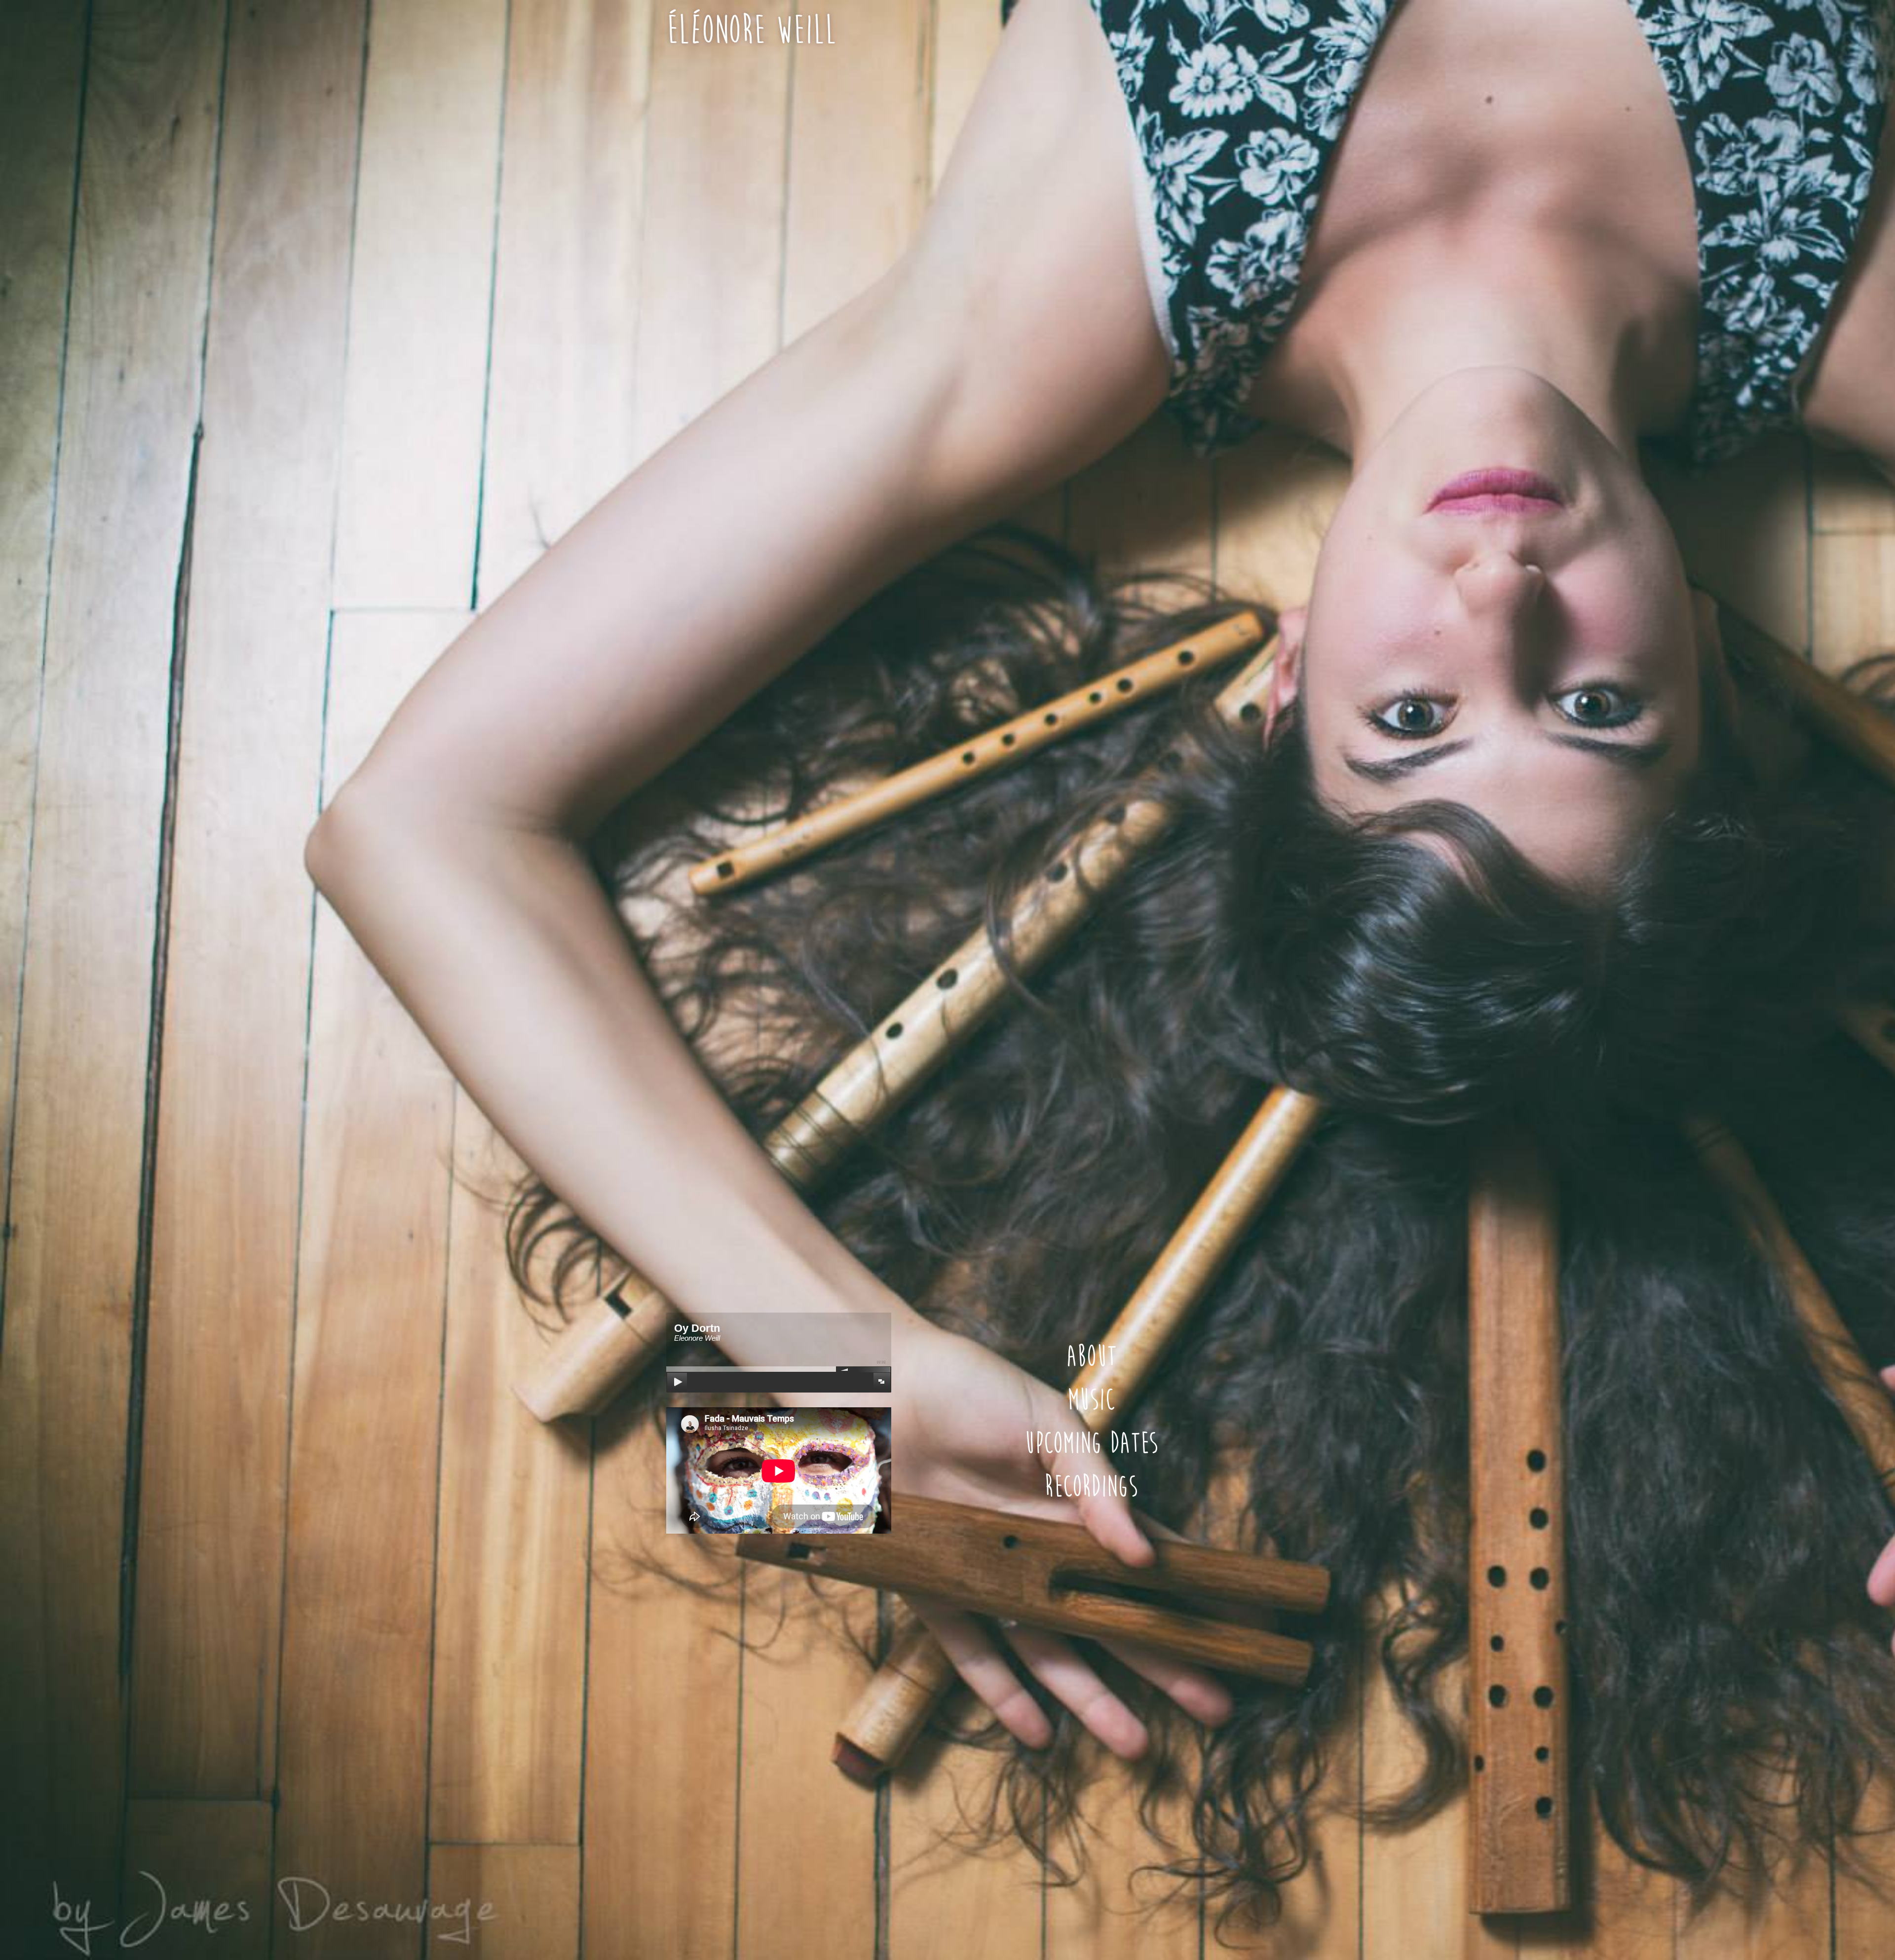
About (1091, 1357)
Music (1091, 1400)
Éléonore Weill (751, 30)
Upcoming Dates (1091, 1444)
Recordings (1091, 1487)
